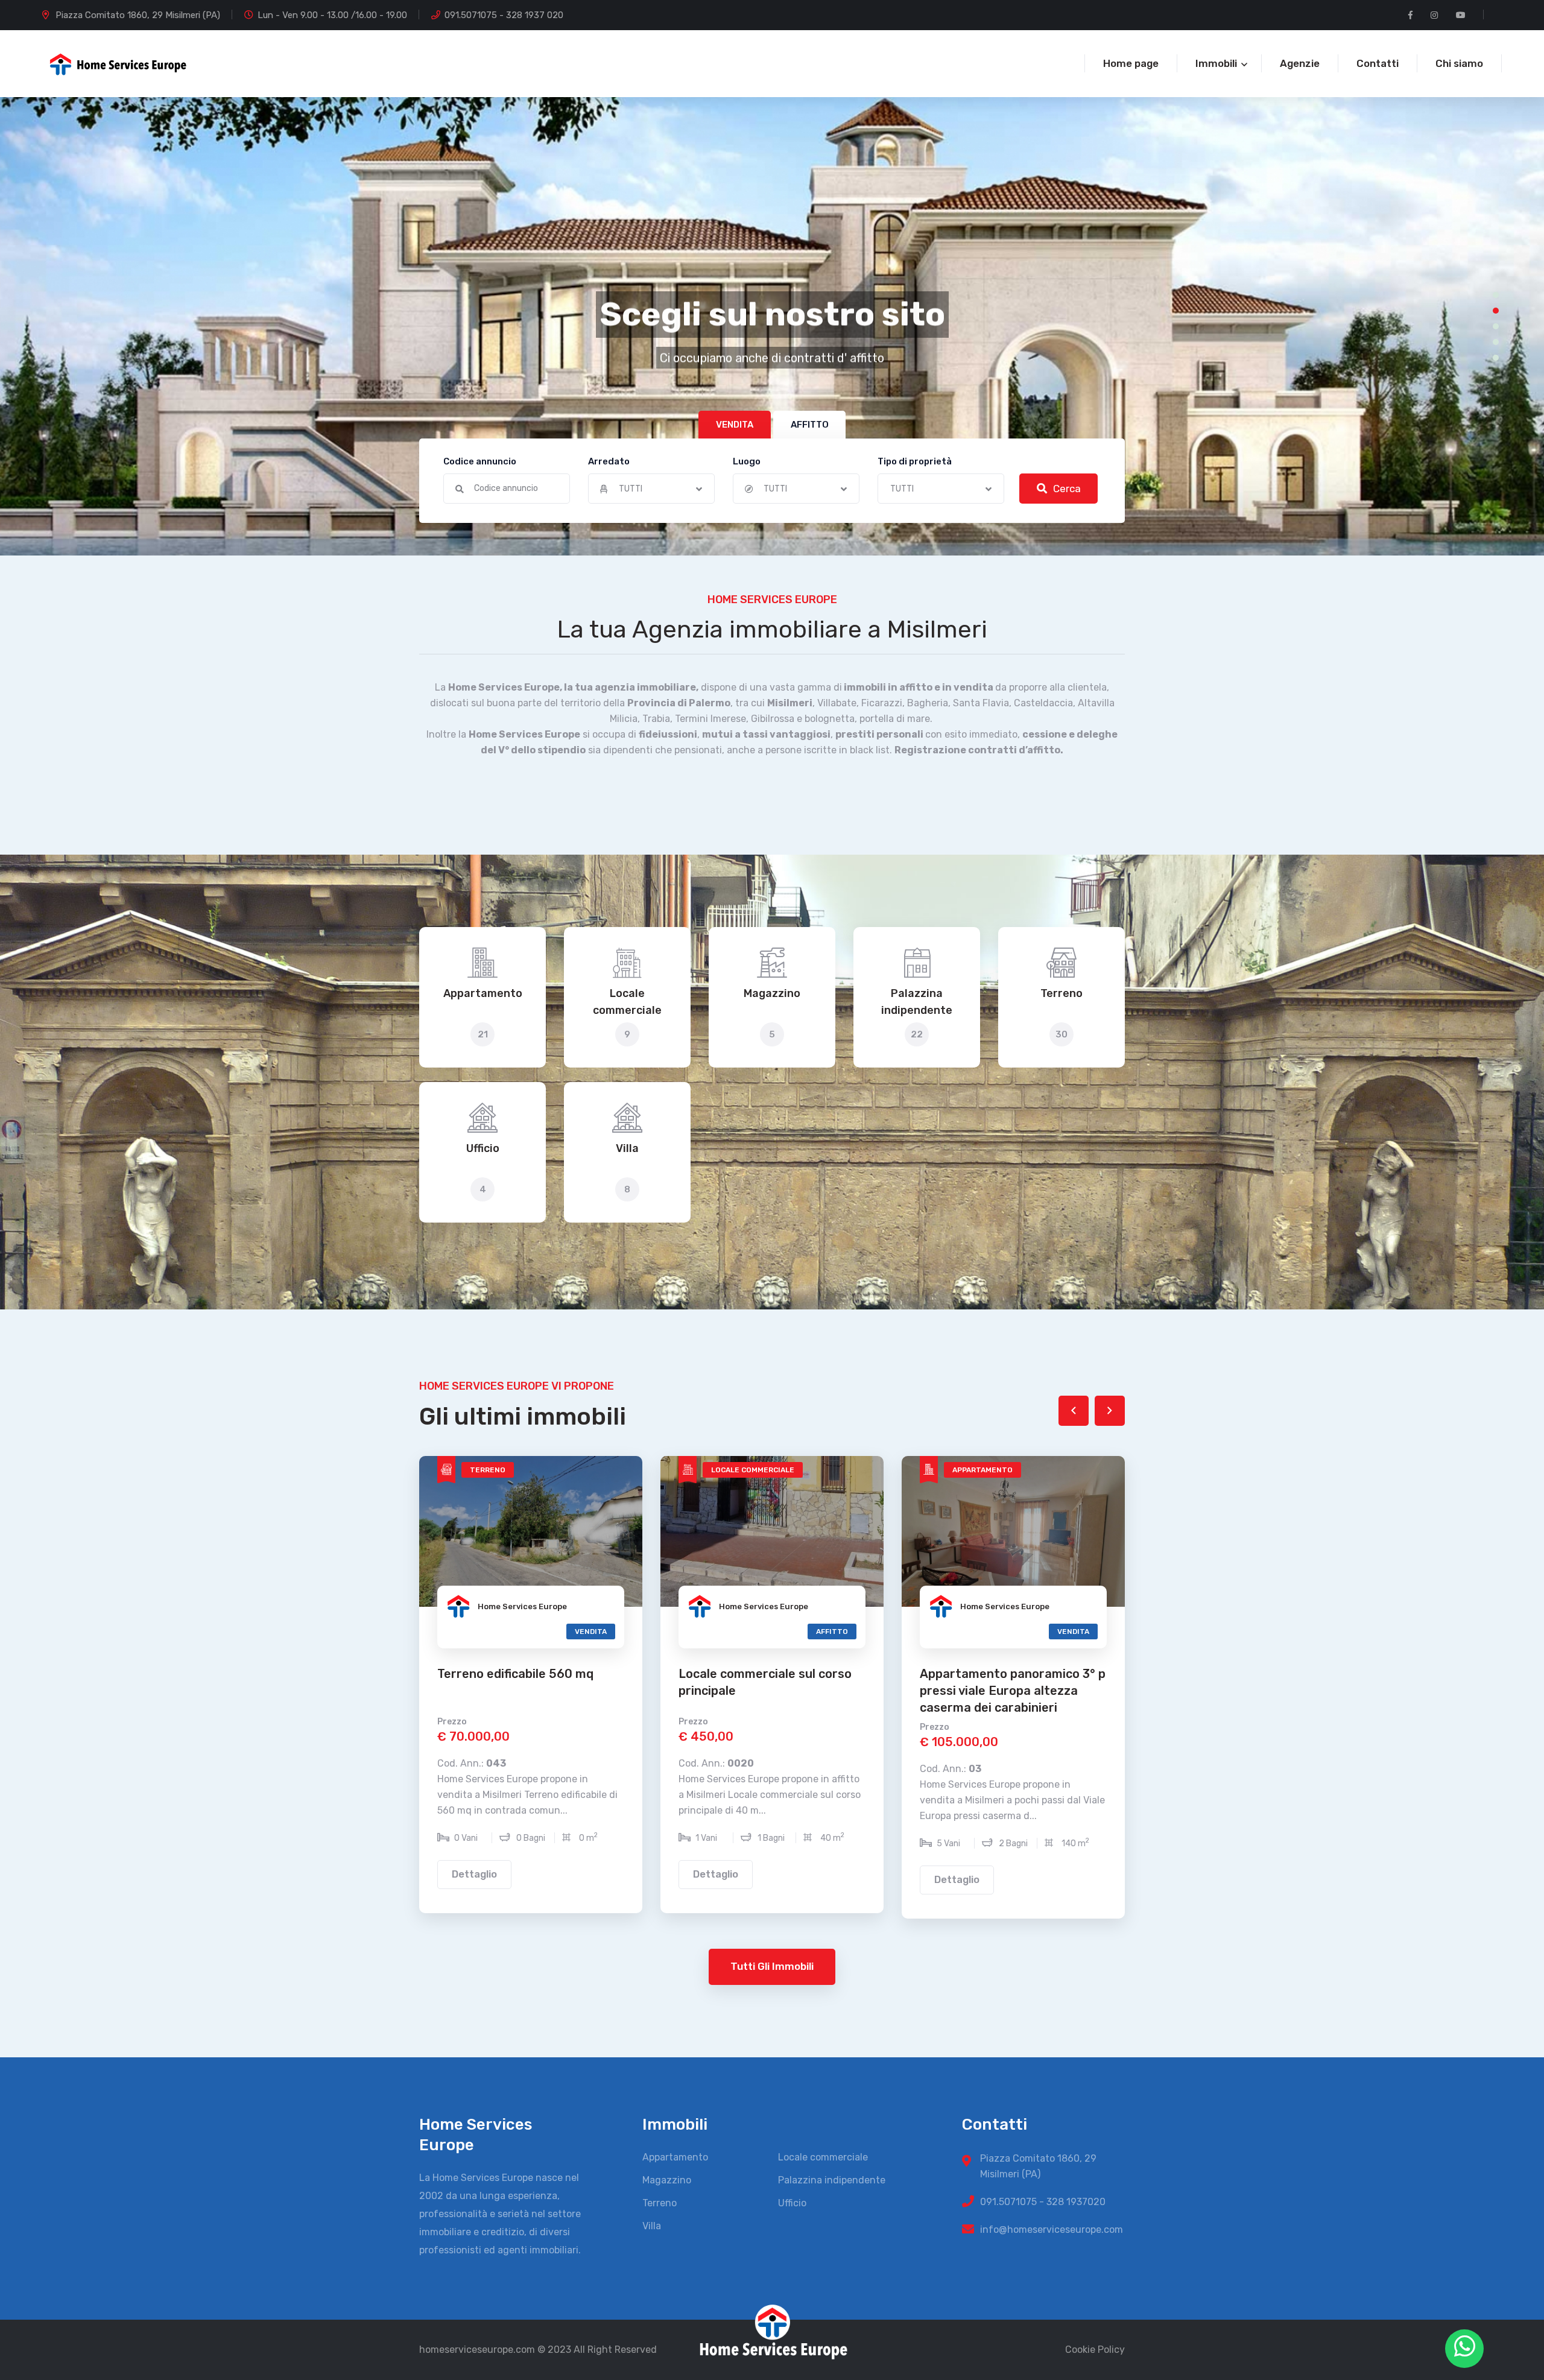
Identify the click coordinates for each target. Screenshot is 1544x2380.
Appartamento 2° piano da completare (1239, 1682)
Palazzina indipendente (917, 1002)
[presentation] (1074, 1411)
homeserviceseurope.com (477, 2350)
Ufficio (483, 1148)
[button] (1496, 295)
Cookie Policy (1095, 2350)
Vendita (350, 1632)
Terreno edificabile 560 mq (274, 1674)
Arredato (609, 461)
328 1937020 (1076, 2202)
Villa (627, 1148)
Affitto (108, 1632)
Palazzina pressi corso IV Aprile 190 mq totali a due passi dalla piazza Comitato (1011, 1691)
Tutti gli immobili (772, 1966)
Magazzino (772, 993)
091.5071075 (471, 15)
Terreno (1061, 993)
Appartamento (483, 993)
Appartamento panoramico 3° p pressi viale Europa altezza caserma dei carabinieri (771, 1691)
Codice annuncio (480, 461)
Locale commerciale (627, 1002)
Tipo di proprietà (915, 461)
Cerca (1067, 489)
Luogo (747, 461)
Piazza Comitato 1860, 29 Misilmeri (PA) (138, 15)
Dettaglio (233, 1874)
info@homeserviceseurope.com (1052, 2230)
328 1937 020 (535, 15)
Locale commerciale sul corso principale (524, 1682)
